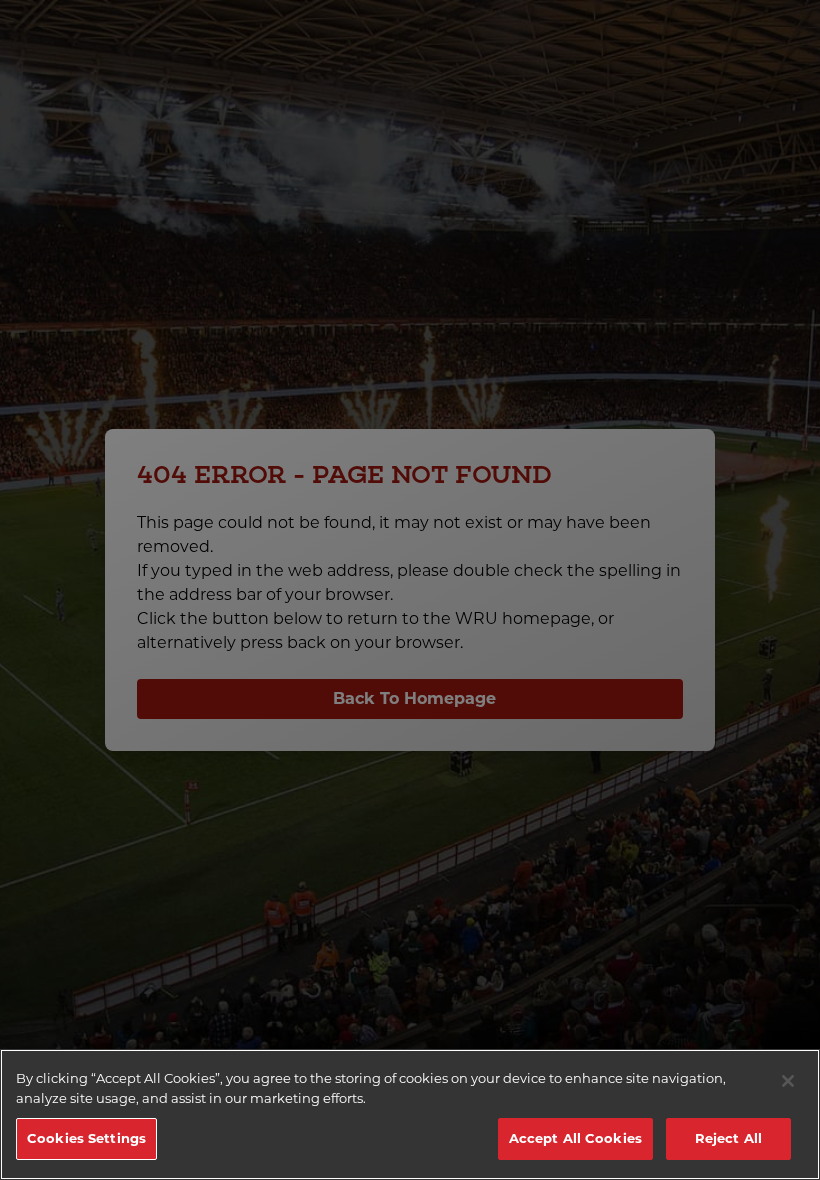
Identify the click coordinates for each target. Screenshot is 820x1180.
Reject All (728, 1138)
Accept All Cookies (575, 1138)
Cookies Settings (86, 1138)
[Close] (788, 1081)
